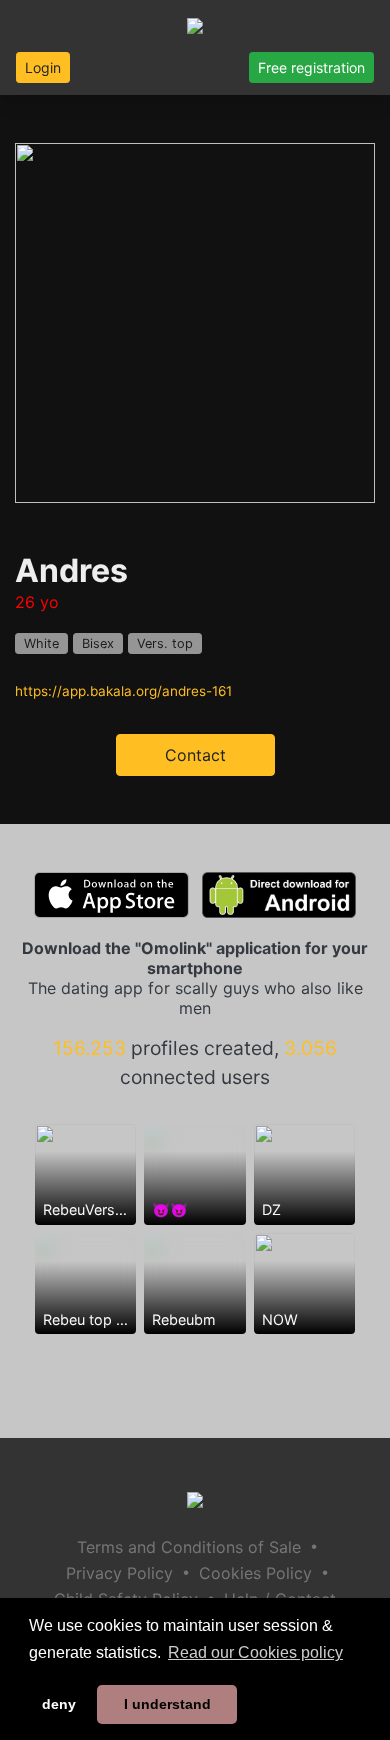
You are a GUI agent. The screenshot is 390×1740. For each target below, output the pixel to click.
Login (43, 67)
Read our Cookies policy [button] (255, 1652)
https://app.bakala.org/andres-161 (123, 691)
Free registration (311, 67)
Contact (195, 755)
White (41, 643)
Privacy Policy (119, 1573)
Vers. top (165, 643)
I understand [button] (167, 1704)
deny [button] (59, 1704)
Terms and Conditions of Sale (189, 1547)
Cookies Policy (255, 1573)
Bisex (98, 643)
